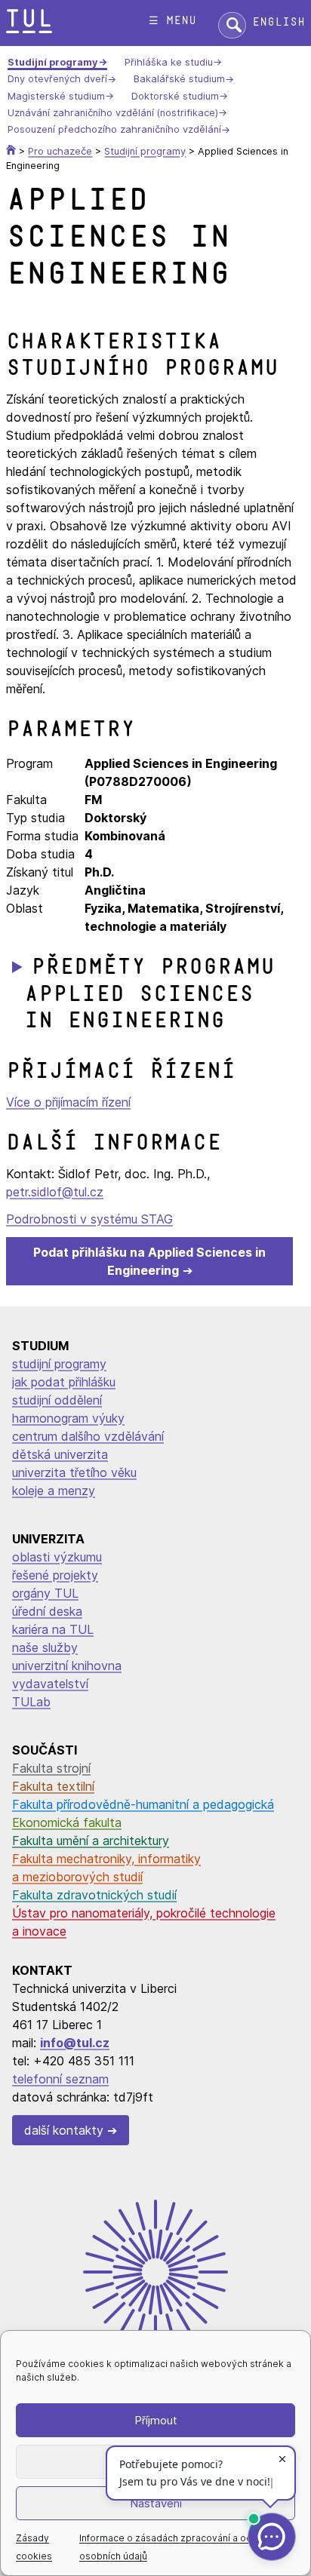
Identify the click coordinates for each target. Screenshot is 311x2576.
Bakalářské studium (179, 80)
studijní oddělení (57, 1400)
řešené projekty (55, 1575)
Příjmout (156, 2420)
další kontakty (64, 2130)
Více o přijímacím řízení (68, 1102)
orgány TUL (45, 1593)
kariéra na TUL (53, 1629)
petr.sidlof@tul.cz (55, 1192)
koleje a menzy (54, 1491)
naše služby (45, 1647)
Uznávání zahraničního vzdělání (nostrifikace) (113, 113)
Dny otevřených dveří (57, 80)
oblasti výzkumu (57, 1557)
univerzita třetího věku (74, 1472)
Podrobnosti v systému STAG (89, 1219)
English (279, 22)
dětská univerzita (60, 1454)
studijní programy (59, 1364)
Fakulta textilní (53, 1786)
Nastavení (156, 2503)
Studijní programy (53, 62)
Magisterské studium (56, 96)
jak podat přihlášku (64, 1382)
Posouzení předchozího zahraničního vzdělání (114, 130)
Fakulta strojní (51, 1768)
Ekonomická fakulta (67, 1822)
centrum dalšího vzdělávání (88, 1436)
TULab (31, 1702)
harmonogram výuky (68, 1418)
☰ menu (172, 21)
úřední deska (47, 1611)
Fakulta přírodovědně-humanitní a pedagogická (143, 1804)
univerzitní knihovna (67, 1666)
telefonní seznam (60, 2079)
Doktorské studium (175, 96)
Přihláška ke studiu (169, 62)
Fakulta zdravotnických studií (94, 1895)
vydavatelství (50, 1684)
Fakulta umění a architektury (91, 1841)
